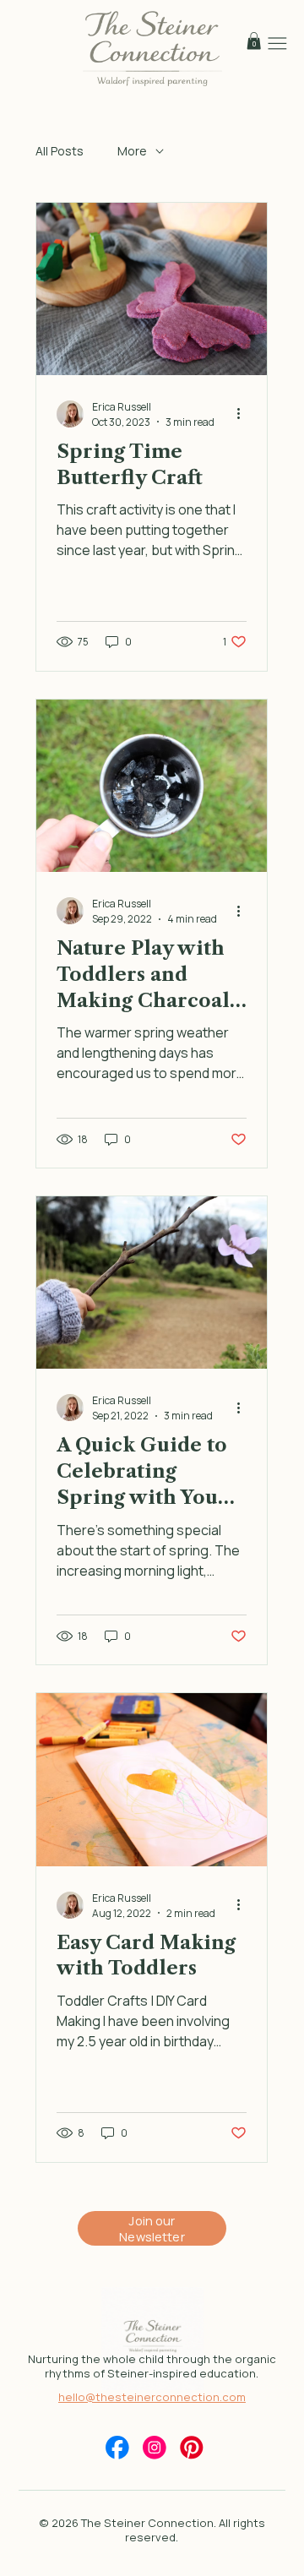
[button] (254, 41)
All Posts (60, 151)
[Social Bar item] (117, 2448)
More (132, 151)
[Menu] (277, 43)
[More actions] (244, 414)
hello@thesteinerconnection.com (152, 2397)
